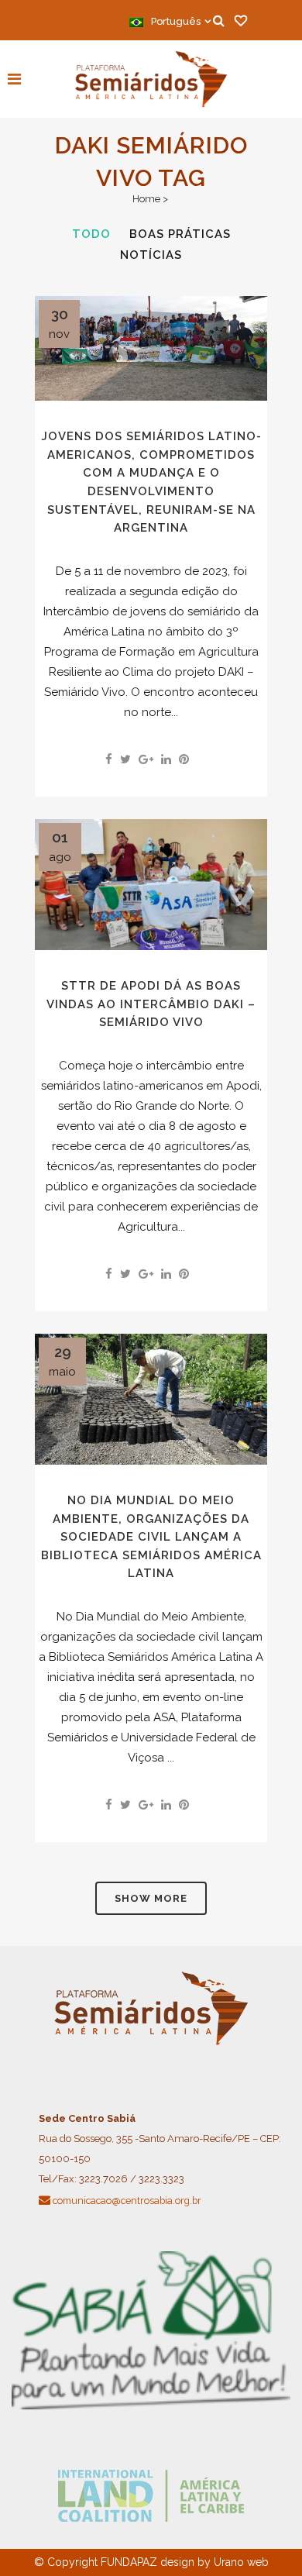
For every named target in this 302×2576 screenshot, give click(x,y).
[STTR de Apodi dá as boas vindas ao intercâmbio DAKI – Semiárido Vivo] (151, 885)
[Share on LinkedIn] (166, 759)
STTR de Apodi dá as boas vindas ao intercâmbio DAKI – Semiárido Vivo (151, 1004)
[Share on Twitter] (125, 759)
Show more (151, 1898)
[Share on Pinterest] (184, 759)
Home (146, 199)
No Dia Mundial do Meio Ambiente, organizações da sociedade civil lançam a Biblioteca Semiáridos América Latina (151, 1537)
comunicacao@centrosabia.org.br (127, 2201)
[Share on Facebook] (109, 759)
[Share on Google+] (146, 759)
